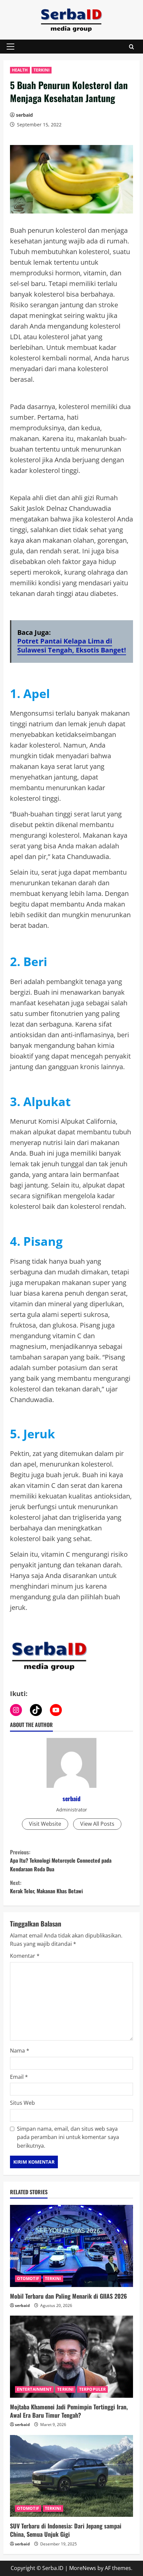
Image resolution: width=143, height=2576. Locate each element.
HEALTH (20, 70)
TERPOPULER (92, 2389)
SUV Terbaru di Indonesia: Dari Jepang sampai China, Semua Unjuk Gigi (66, 2530)
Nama (20, 2051)
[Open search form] (132, 47)
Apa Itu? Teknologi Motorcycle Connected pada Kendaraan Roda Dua (61, 1860)
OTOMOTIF (28, 2279)
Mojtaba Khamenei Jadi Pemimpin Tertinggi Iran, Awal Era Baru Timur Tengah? (69, 2411)
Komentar (25, 1956)
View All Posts (97, 1824)
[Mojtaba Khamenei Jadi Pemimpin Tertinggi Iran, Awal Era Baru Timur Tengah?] (71, 2357)
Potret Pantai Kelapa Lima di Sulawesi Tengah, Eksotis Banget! (72, 645)
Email (19, 2077)
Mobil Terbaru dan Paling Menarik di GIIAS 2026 (69, 2296)
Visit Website (45, 1824)
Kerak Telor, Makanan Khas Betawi (46, 1887)
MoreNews (83, 2568)
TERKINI (42, 70)
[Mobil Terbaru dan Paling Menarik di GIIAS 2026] (71, 2246)
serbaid (24, 115)
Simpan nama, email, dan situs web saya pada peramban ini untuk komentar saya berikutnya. (68, 2137)
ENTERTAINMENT (34, 2389)
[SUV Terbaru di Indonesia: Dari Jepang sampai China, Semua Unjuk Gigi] (71, 2476)
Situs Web (22, 2103)
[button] (10, 47)
